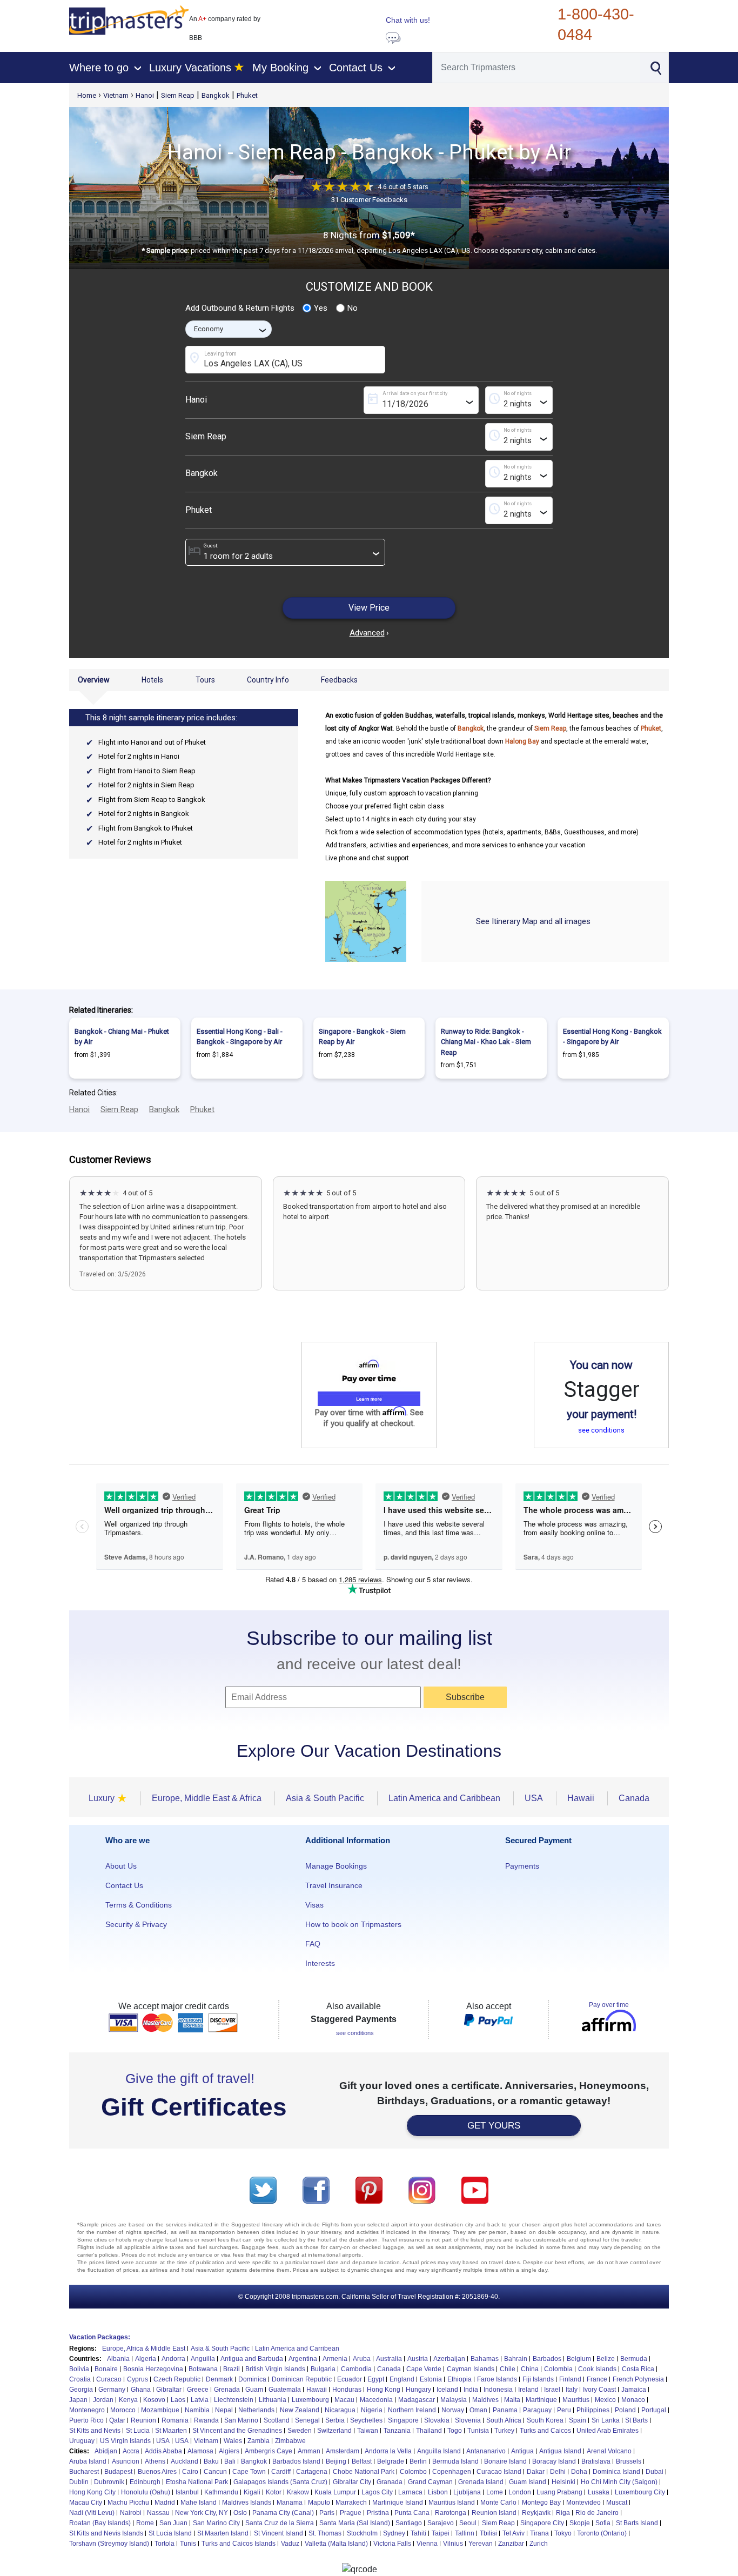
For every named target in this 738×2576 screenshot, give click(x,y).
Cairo (190, 2472)
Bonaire (106, 2369)
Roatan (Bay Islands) (100, 2523)
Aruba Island (88, 2461)
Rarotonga (451, 2513)
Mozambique (160, 2410)
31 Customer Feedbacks (369, 200)
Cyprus (137, 2379)
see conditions (601, 1430)
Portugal (654, 2410)
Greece (198, 2390)
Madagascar (417, 2400)
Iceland (447, 2390)
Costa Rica (638, 2369)
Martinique (541, 2400)
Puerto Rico (86, 2420)
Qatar (117, 2420)
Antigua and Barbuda (252, 2359)
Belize (606, 2359)
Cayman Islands (471, 2369)
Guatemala (285, 2390)
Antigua (522, 2451)
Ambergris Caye (269, 2451)
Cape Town (249, 2472)
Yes (321, 308)
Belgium (579, 2359)
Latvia (200, 2400)
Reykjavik (536, 2513)
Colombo (413, 2472)
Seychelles (366, 2420)
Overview (94, 680)
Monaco (633, 2400)
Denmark (219, 2379)
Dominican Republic (302, 2379)
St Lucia (138, 2431)
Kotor (274, 2492)
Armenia (335, 2359)
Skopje (580, 2523)
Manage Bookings (336, 1866)
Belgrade (391, 2461)
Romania (175, 2420)
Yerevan (481, 2544)
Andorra (173, 2359)
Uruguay (82, 2441)
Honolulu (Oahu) (146, 2492)
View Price (369, 608)
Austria (418, 2359)
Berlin (418, 2461)
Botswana (203, 2369)
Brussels (629, 2461)
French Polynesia (638, 2379)
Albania (118, 2359)
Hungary (418, 2390)
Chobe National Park (364, 2472)
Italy (572, 2390)
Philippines (593, 2410)
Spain (578, 2420)
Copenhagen (452, 2472)
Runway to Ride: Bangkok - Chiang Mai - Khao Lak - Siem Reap (486, 1042)
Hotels (152, 680)
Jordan (103, 2400)
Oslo (240, 2513)
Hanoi (145, 95)
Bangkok (216, 95)
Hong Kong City (92, 2492)
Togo (455, 2431)
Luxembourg (310, 2400)
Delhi (558, 2472)
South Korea (545, 2420)
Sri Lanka (606, 2420)
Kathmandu (221, 2492)
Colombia (558, 2369)
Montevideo (583, 2503)
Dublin (79, 2482)
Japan (78, 2400)
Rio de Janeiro (597, 2513)
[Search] (656, 67)
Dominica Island (616, 2472)
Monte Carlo (498, 2503)
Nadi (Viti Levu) (92, 2513)
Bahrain (516, 2359)
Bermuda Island (455, 2461)
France (597, 2379)
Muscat (617, 2503)
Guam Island (528, 2482)
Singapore (403, 2420)
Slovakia (437, 2420)
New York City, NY (202, 2513)
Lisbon (438, 2492)
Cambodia (356, 2369)
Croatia (80, 2379)
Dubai (655, 2472)
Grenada (227, 2390)
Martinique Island (398, 2503)
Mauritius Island (452, 2503)
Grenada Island (481, 2482)
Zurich (539, 2544)
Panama (505, 2410)
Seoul (468, 2523)
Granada (390, 2482)
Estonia (431, 2379)
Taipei (441, 2533)
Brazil (232, 2369)
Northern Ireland (412, 2410)
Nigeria (372, 2410)
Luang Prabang (559, 2492)
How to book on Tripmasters (353, 1924)
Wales (233, 2441)
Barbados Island (296, 2461)
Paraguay (537, 2410)
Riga (563, 2513)
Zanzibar (511, 2544)
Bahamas (485, 2359)
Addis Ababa (163, 2451)
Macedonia (376, 2400)
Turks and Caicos (545, 2431)
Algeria (146, 2359)
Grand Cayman (430, 2482)
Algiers (229, 2451)
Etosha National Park (197, 2482)
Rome (145, 2523)
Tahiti (418, 2533)
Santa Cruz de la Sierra (280, 2523)
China (530, 2369)
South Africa (504, 2420)
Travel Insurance (334, 1885)
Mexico (605, 2400)
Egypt (376, 2379)
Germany (112, 2390)
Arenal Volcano (609, 2451)
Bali (230, 2461)
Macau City (86, 2503)
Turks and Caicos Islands (239, 2544)
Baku (211, 2461)
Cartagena (312, 2472)
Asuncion (126, 2461)
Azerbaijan (449, 2359)
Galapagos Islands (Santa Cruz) (280, 2482)
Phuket (247, 95)
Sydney (394, 2533)
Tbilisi (488, 2533)
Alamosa (200, 2451)
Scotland (277, 2420)
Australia (389, 2359)
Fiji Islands (538, 2379)
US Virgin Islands (125, 2441)
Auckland (185, 2461)
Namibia (197, 2410)
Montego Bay (541, 2503)
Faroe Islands (497, 2379)
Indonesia (498, 2390)
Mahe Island (199, 2503)
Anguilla (203, 2359)
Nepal (224, 2410)
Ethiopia (459, 2379)
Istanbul (187, 2492)
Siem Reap (178, 95)
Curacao (109, 2379)
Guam (254, 2390)
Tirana (539, 2533)
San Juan (173, 2523)
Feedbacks (339, 680)
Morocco (123, 2410)
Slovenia (468, 2420)
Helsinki (563, 2482)
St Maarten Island (223, 2533)
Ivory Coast (599, 2390)
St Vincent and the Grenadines (237, 2431)
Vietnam (116, 95)
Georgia (81, 2390)
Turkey (504, 2431)
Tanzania (397, 2431)
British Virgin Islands (275, 2369)
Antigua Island (560, 2451)
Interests (320, 1963)
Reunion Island (494, 2513)
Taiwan (368, 2431)
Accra (131, 2451)
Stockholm (362, 2533)
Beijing (336, 2461)
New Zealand (300, 2410)
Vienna (427, 2544)
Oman (478, 2410)
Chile (508, 2369)
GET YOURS (494, 2126)
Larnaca (410, 2492)
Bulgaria (323, 2369)
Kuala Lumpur (335, 2492)
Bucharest (84, 2472)
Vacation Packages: (100, 2337)
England (402, 2379)
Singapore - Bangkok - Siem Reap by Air (362, 1037)
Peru (564, 2410)
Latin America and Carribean (297, 2348)
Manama (290, 2503)
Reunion (143, 2420)
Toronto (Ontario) (602, 2533)
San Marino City (216, 2523)
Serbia (335, 2420)
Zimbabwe (290, 2441)
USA (163, 2441)
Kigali (252, 2492)
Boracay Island (554, 2461)
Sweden (300, 2431)
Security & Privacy (136, 1924)
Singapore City (542, 2523)
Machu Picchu (128, 2503)
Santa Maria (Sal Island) (355, 2523)
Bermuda (634, 2359)
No (353, 308)
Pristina (378, 2513)
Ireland (528, 2390)
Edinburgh (145, 2482)
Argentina (303, 2359)
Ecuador (350, 2379)
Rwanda (206, 2420)
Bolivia (79, 2369)
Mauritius (576, 2400)
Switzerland (334, 2431)
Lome (495, 2492)
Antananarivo (486, 2451)
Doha (579, 2472)
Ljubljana (467, 2492)
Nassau (158, 2513)
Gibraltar (169, 2390)
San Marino (241, 2420)
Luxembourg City (640, 2492)
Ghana (141, 2390)
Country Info (268, 680)
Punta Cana (412, 2513)
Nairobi (131, 2513)
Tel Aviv (514, 2533)
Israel (552, 2390)
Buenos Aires (157, 2472)
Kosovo (154, 2400)
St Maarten (171, 2431)
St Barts (636, 2420)
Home (87, 95)
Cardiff (281, 2472)
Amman (309, 2451)
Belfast (362, 2461)
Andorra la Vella (388, 2451)
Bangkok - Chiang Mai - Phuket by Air (122, 1037)
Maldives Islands (247, 2503)
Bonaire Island (505, 2461)
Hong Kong (384, 2390)
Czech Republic (177, 2379)
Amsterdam (343, 2451)
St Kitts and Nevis (95, 2431)
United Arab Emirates (608, 2431)
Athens (155, 2461)
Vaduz (290, 2544)
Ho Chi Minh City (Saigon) (619, 2482)
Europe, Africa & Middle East (144, 2348)
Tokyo (563, 2533)
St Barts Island (637, 2523)
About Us (121, 1866)
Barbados (547, 2359)
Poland (625, 2410)
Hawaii (317, 2390)
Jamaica (634, 2390)
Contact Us (124, 1885)
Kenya (128, 2400)
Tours (205, 680)
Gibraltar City (352, 2482)
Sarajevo (441, 2523)
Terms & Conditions (139, 1905)
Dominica (252, 2379)
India (471, 2390)
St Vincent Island (279, 2533)
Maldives (485, 2400)
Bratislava (596, 2461)
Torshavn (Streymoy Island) (109, 2544)
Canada (389, 2369)
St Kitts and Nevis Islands (106, 2533)
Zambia (259, 2441)
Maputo (319, 2503)
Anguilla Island (439, 2451)
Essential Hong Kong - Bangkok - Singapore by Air (612, 1037)
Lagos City (377, 2492)
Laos (178, 2400)
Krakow (298, 2492)
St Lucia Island (170, 2533)
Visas (314, 1905)
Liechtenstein (234, 2400)
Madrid (165, 2503)
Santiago (409, 2523)
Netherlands (256, 2410)
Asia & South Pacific (220, 2348)
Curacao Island (499, 2472)
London (520, 2492)
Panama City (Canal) (283, 2513)
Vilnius (453, 2544)
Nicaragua (340, 2410)
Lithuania (273, 2400)
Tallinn (465, 2533)
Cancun (215, 2472)
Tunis (188, 2544)
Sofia (603, 2523)
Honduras (347, 2390)
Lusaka (599, 2492)
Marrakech (351, 2503)
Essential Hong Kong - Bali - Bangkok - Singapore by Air (240, 1037)
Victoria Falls (392, 2544)
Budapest (118, 2472)
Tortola (165, 2544)
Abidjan (106, 2451)
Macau (344, 2400)
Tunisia (478, 2431)
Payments (522, 1866)
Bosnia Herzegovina (153, 2369)
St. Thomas (325, 2533)
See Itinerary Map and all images (533, 921)
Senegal (307, 2420)
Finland (570, 2379)
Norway (453, 2410)
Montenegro (87, 2410)
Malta (512, 2400)
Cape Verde (424, 2369)
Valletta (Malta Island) (336, 2544)
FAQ (313, 1944)
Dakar (536, 2472)
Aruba (362, 2359)
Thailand (429, 2431)
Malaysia (454, 2400)
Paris (327, 2513)
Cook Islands (597, 2369)
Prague (351, 2513)
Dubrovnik (109, 2482)
